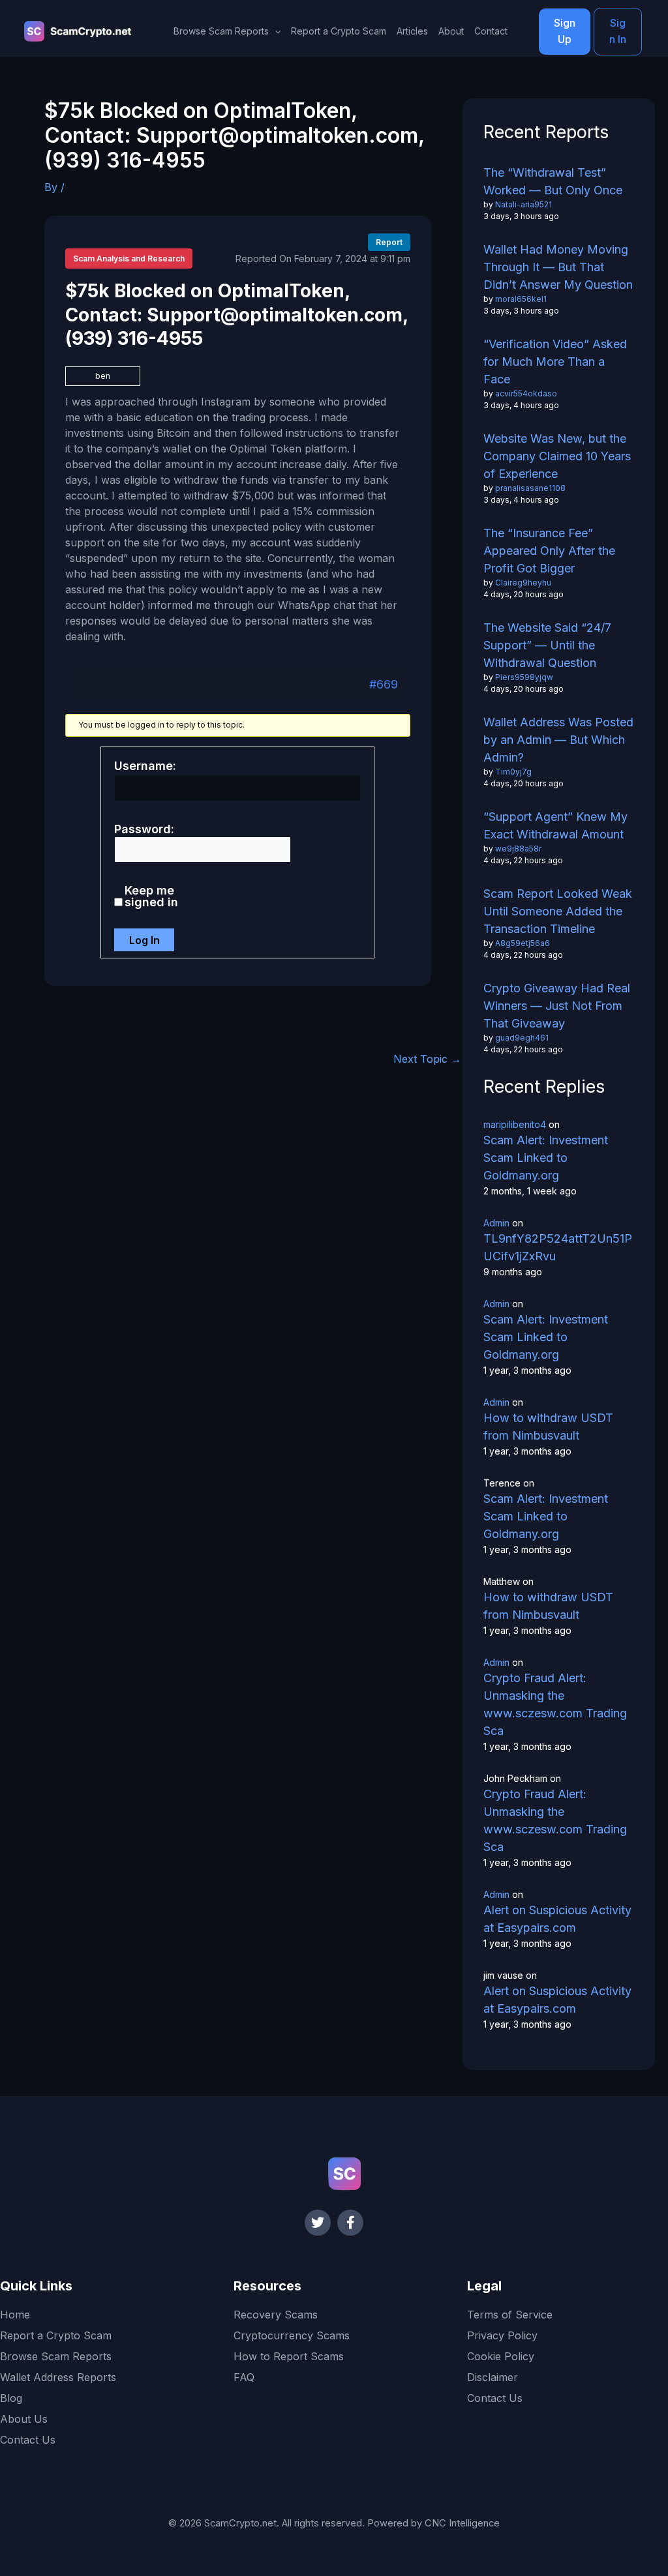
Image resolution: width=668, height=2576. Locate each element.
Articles (412, 31)
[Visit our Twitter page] (318, 2223)
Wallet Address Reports (58, 2377)
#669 (384, 684)
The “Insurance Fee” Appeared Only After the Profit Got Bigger (549, 551)
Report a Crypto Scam (339, 31)
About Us (24, 2419)
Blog (11, 2398)
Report (389, 242)
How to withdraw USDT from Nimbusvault (548, 1427)
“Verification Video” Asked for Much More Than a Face (555, 362)
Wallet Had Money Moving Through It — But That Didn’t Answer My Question (558, 267)
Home (15, 2315)
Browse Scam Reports (56, 2356)
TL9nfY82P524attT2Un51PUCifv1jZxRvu (558, 1247)
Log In (144, 940)
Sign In (618, 31)
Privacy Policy (502, 2335)
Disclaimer (493, 2377)
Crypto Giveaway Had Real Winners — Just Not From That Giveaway (557, 1006)
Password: (144, 829)
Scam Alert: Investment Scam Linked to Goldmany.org (546, 1158)
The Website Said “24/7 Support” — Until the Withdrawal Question (547, 645)
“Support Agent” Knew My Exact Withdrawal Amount (555, 825)
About (451, 31)
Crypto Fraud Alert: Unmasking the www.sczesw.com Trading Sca (555, 1704)
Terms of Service (510, 2315)
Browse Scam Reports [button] (221, 31)
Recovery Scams (276, 2315)
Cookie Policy (501, 2356)
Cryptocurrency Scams (292, 2335)
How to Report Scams (289, 2356)
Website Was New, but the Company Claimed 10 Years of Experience (557, 456)
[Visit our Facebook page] (350, 2223)
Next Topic (427, 1059)
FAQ (244, 2377)
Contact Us (28, 2440)
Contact (491, 31)
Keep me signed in (151, 896)
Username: (145, 766)
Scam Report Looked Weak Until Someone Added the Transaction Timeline (558, 911)
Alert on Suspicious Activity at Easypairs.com (557, 1919)
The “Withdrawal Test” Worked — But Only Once (553, 181)
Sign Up (565, 31)
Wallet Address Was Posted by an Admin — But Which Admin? (558, 740)
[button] (275, 31)
